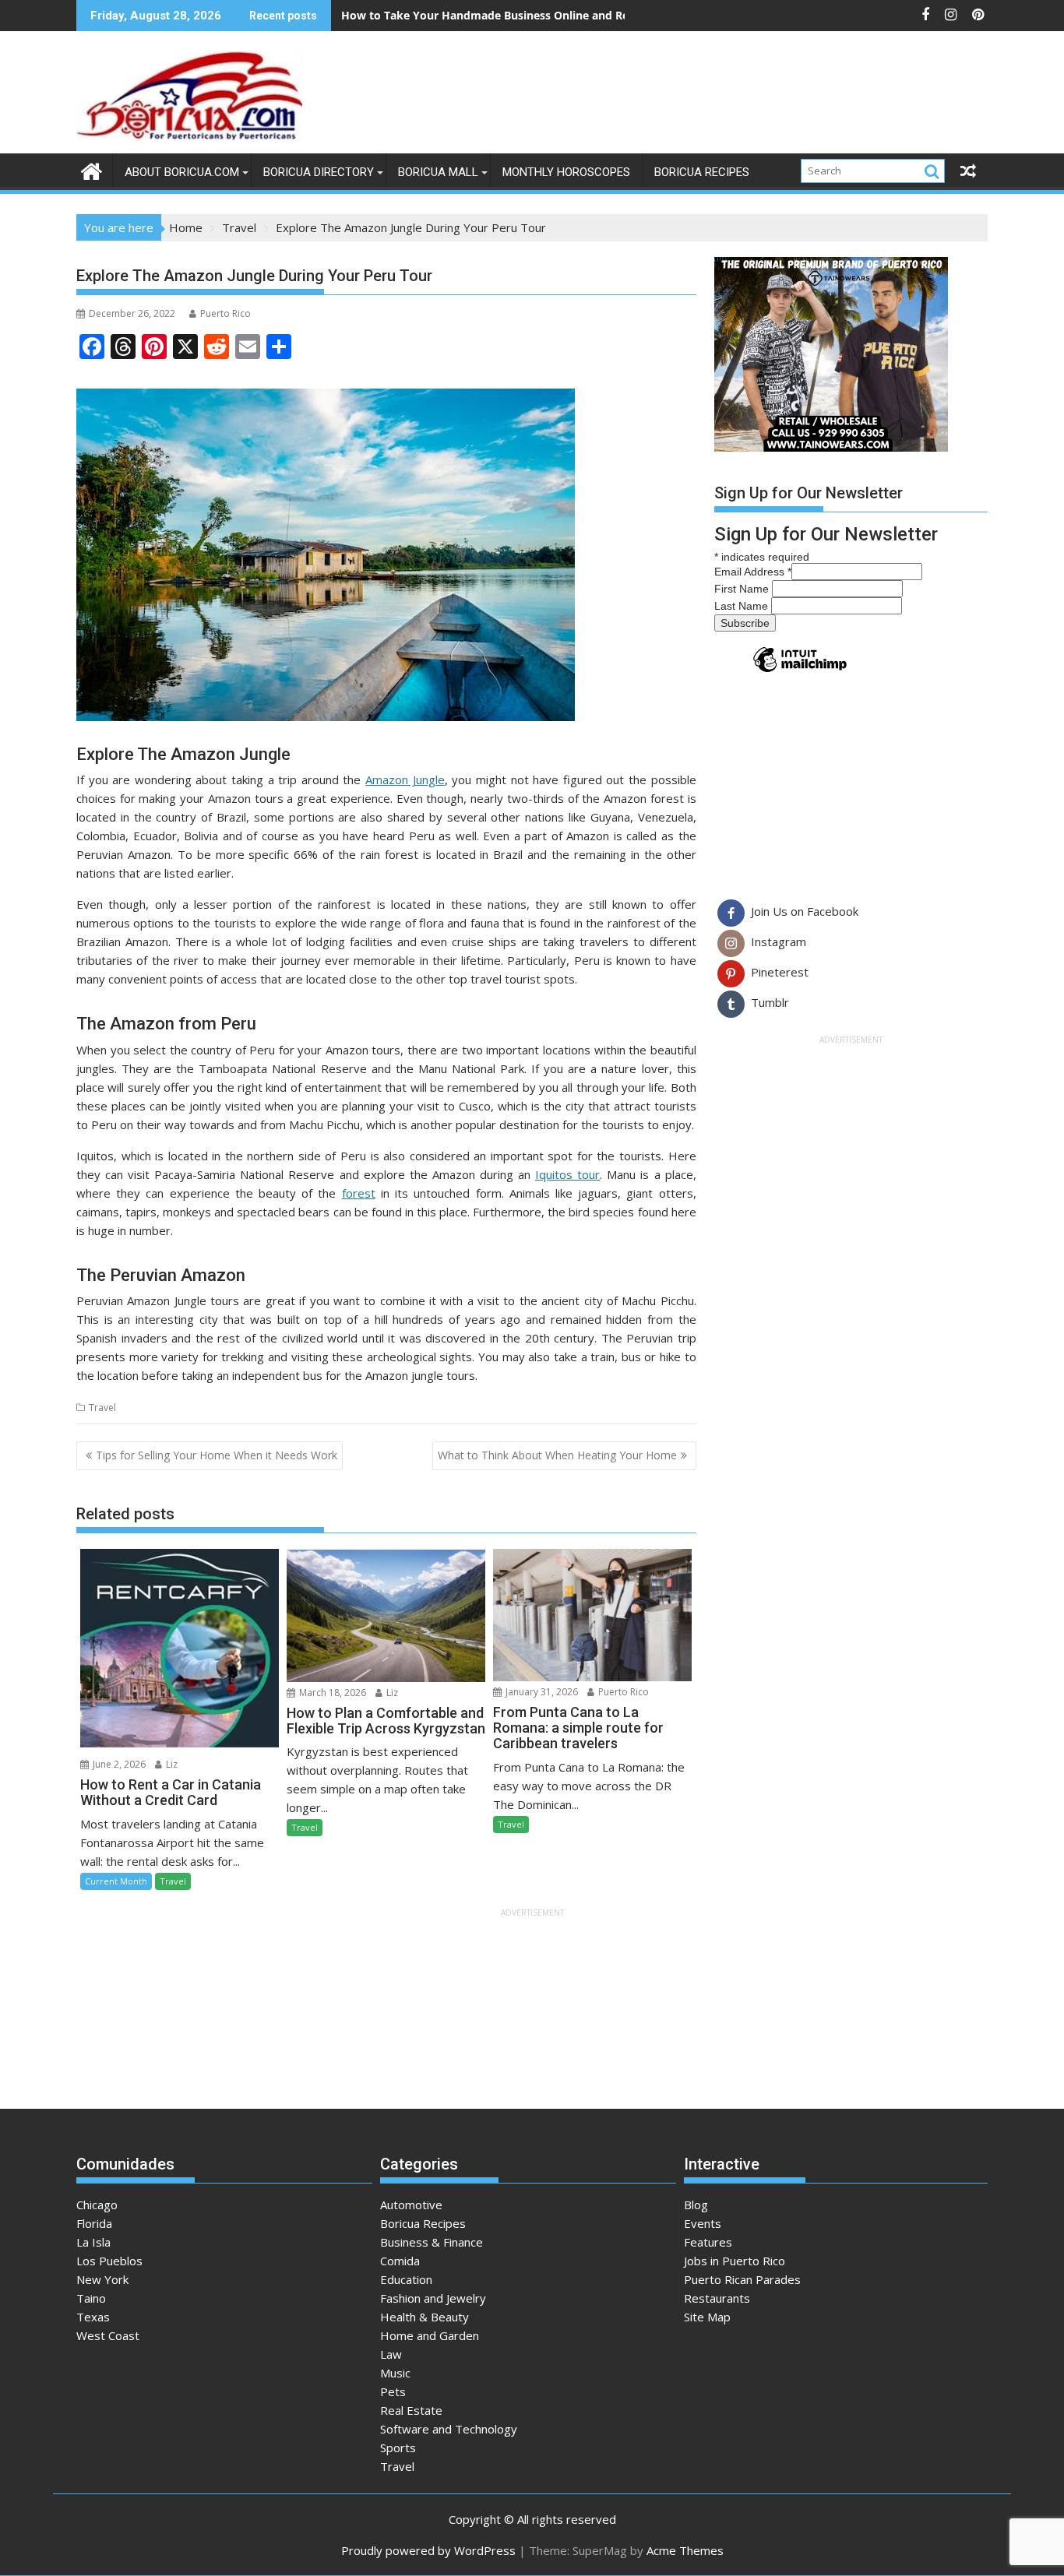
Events (703, 2223)
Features (708, 2242)
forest (359, 1193)
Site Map (707, 2317)
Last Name (743, 606)
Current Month (116, 1881)
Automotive (411, 2205)
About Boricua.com (182, 172)
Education (406, 2279)
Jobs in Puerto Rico (735, 2261)
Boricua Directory (319, 172)
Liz (171, 1764)
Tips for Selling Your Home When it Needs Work (217, 1455)
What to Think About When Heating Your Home (557, 1455)
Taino (91, 2298)
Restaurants (717, 2298)
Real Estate (411, 2410)
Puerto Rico (225, 313)
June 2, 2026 (118, 1764)
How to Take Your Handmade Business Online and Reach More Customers (541, 15)
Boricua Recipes (702, 172)
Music (395, 2373)
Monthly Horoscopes (566, 172)
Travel (102, 1408)
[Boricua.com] (92, 169)
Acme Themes (685, 2550)
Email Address (753, 572)
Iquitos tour (567, 1174)
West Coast (108, 2335)
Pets (393, 2391)
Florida (94, 2223)
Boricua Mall (438, 172)
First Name (743, 589)
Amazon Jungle (405, 779)
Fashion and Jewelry (433, 2298)
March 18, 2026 (331, 1693)
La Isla (93, 2242)
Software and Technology (449, 2429)
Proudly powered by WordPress (428, 2550)
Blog (696, 2205)
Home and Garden (430, 2335)
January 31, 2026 (541, 1692)
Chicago (97, 2205)
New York (102, 2279)
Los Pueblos (109, 2261)
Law (391, 2354)
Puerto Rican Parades (742, 2279)
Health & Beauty (425, 2317)
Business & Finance (432, 2242)
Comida (400, 2261)
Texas (93, 2317)
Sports (398, 2448)
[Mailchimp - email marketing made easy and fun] (800, 671)
